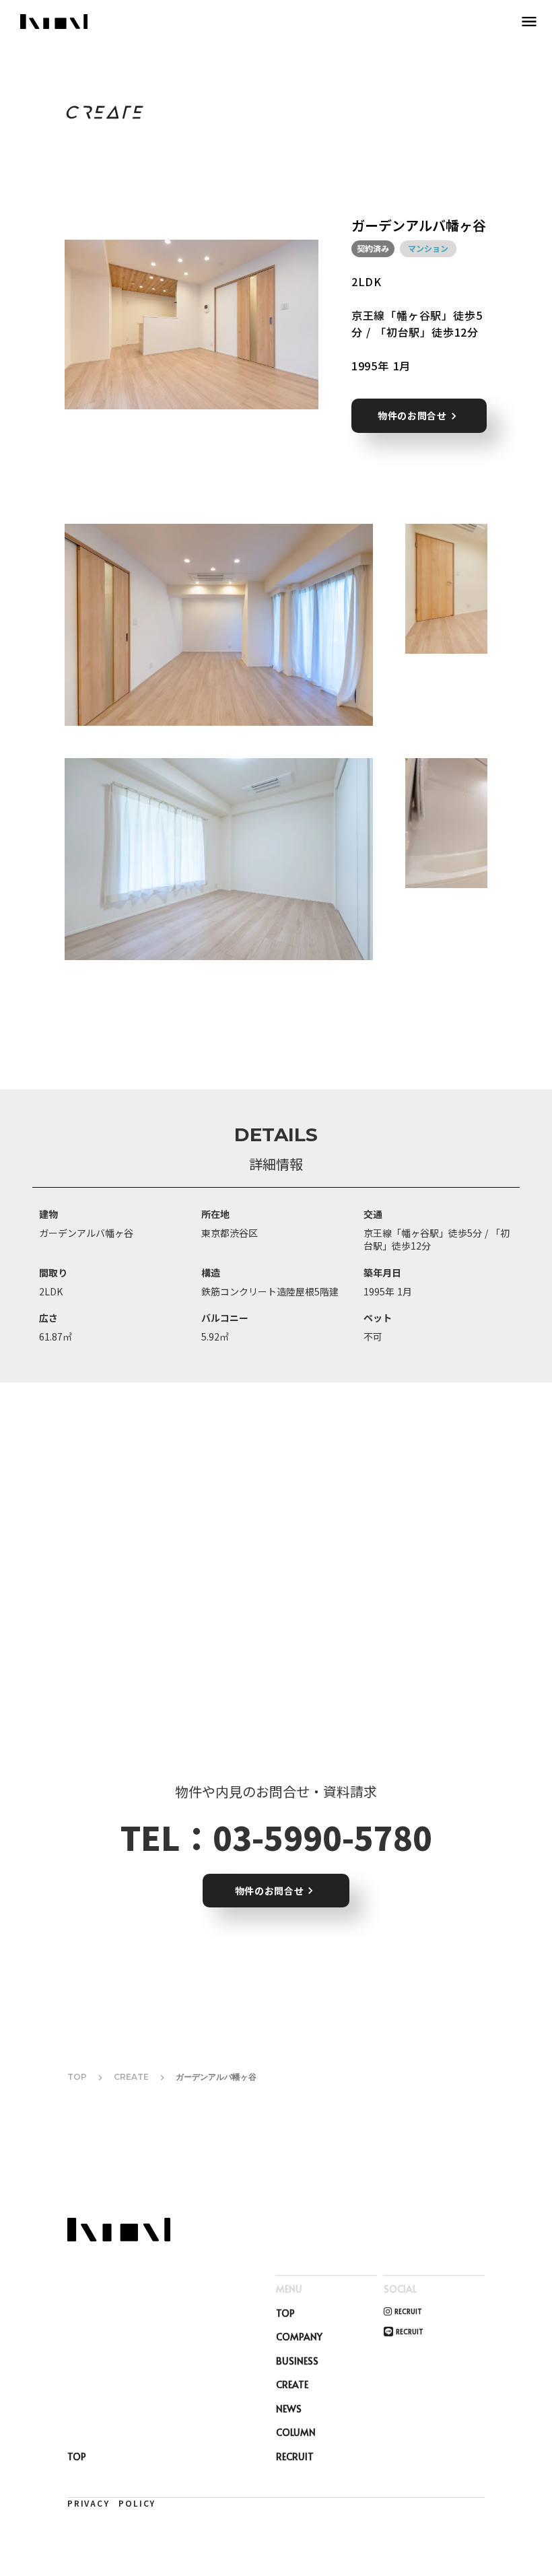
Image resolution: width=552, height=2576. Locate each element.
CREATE (131, 2077)
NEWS (289, 2409)
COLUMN (296, 2432)
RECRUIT (295, 2456)
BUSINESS (297, 2361)
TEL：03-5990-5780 (276, 1837)
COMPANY (299, 2337)
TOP (77, 2077)
